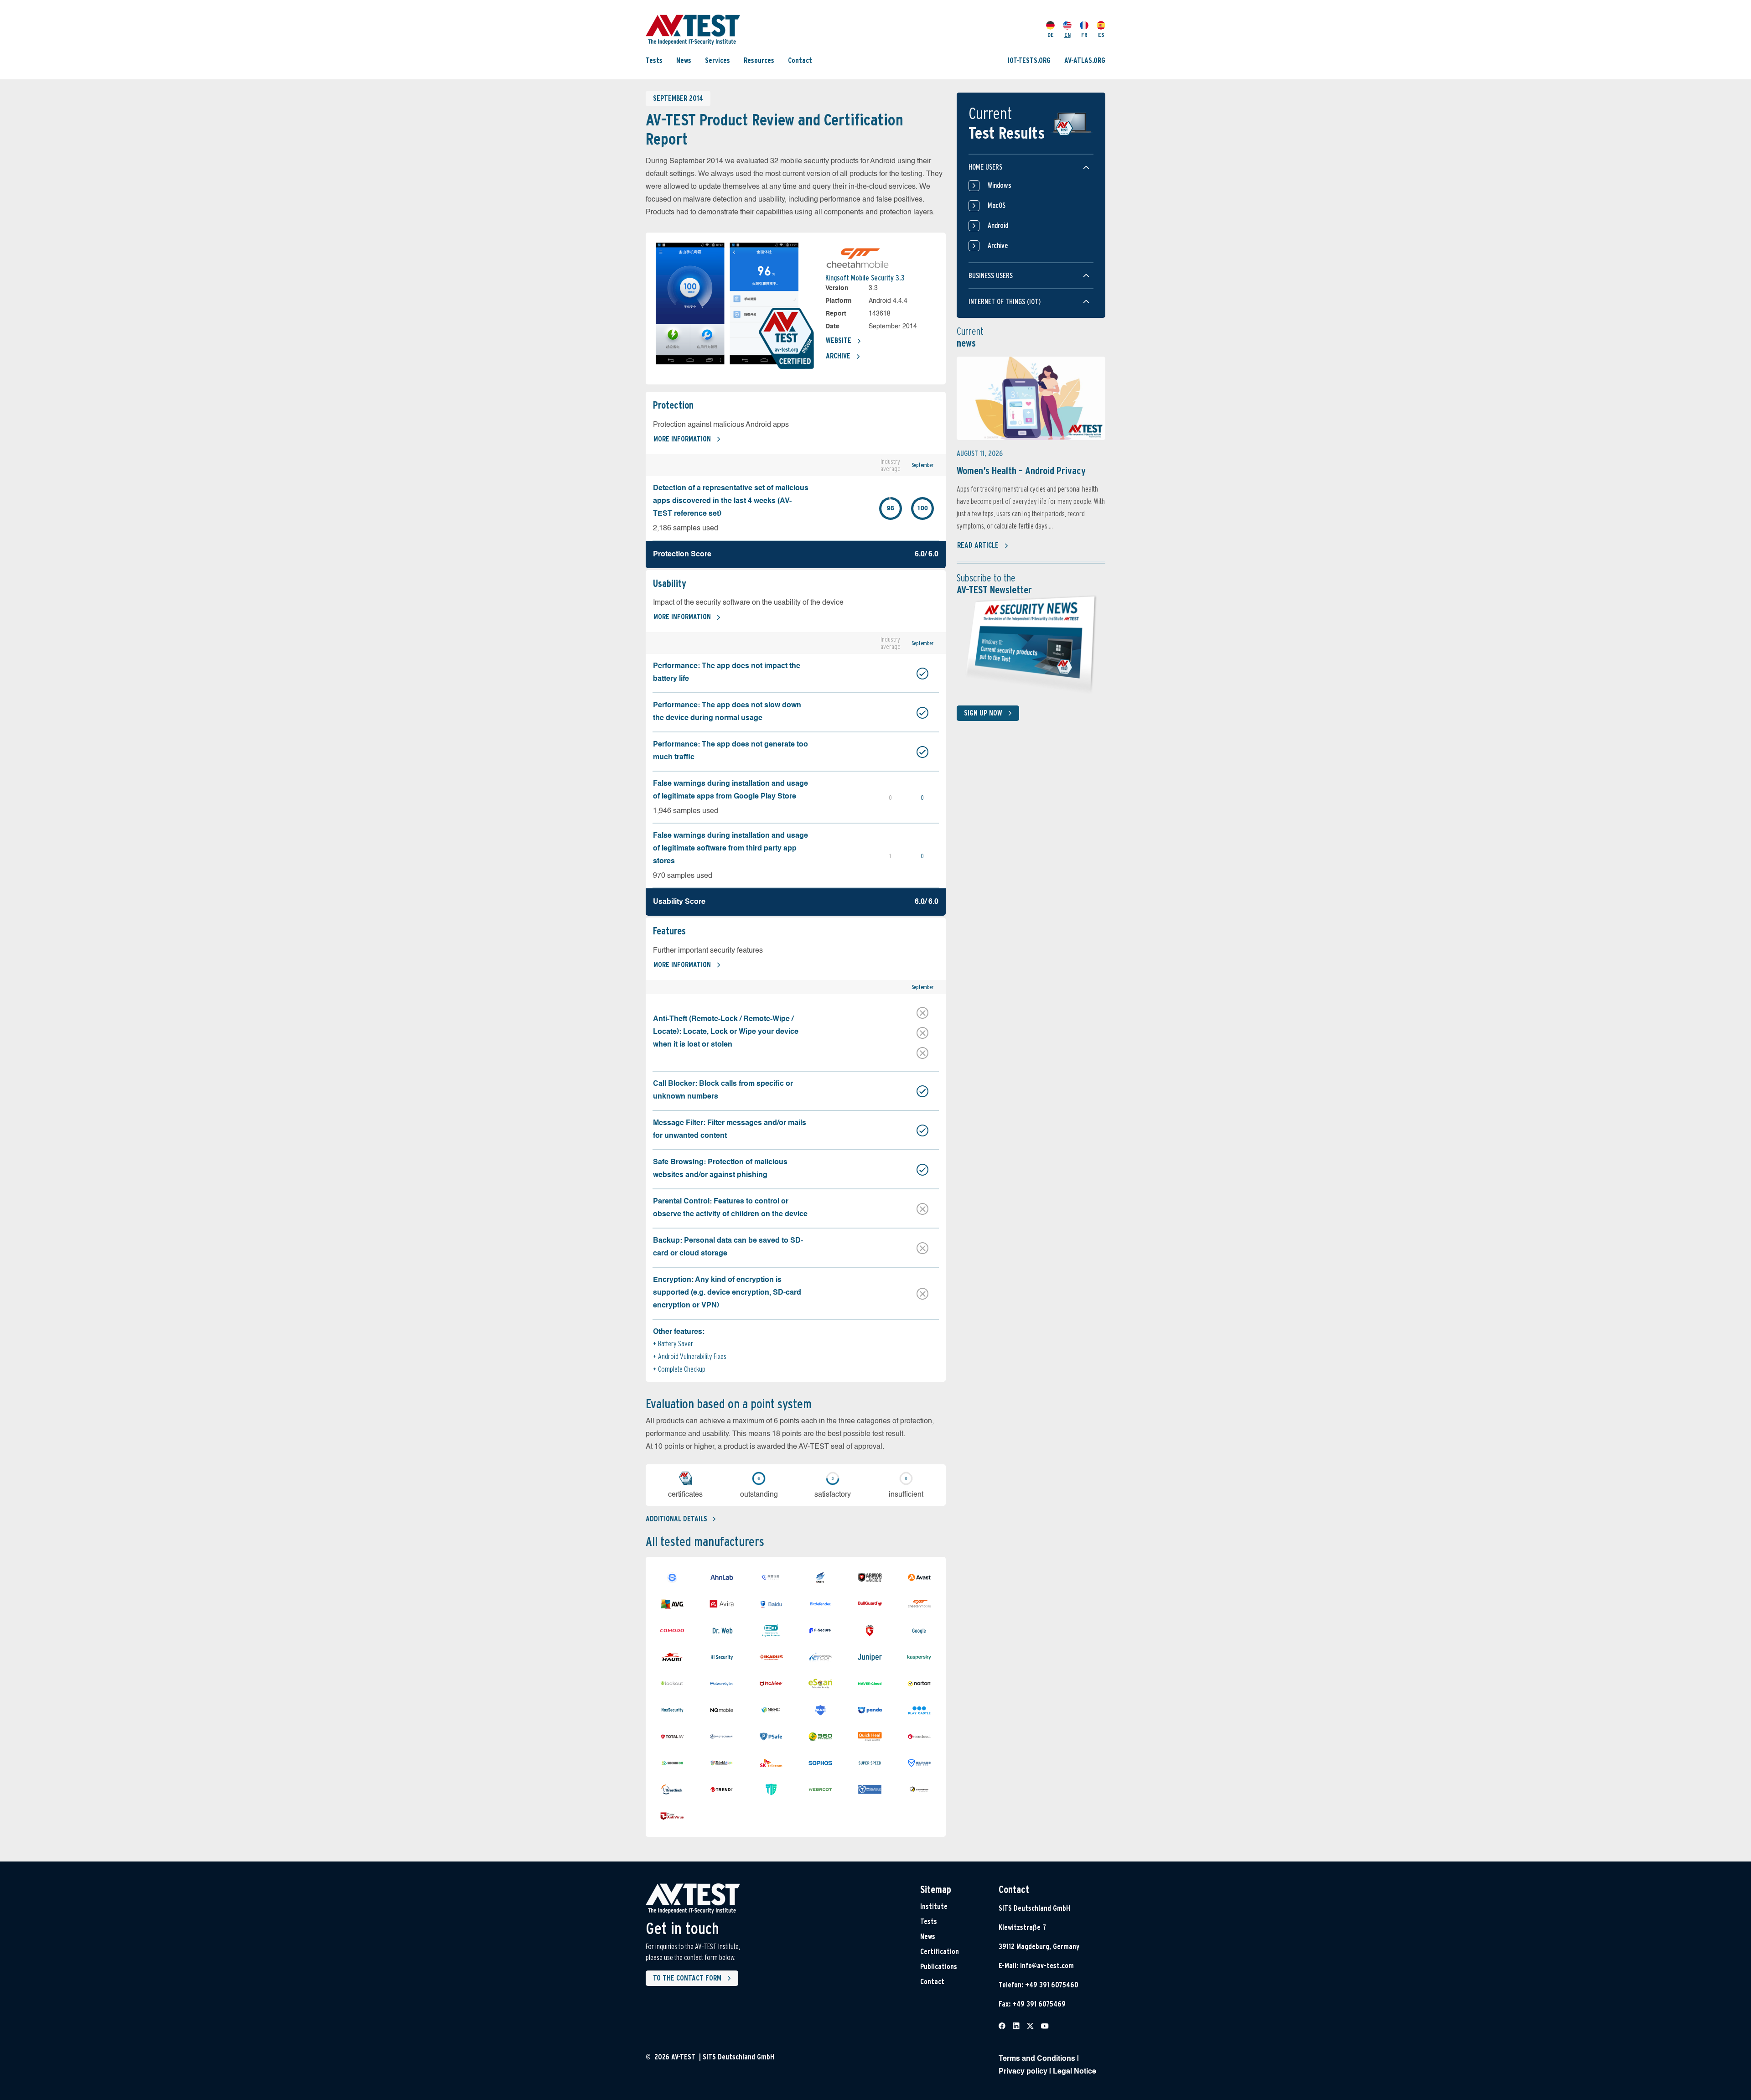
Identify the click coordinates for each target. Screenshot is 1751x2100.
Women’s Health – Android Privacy (1021, 471)
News (684, 60)
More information (682, 439)
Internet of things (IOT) (1005, 302)
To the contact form (687, 1978)
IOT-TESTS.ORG (1029, 60)
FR (1084, 35)
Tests (654, 60)
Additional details (676, 1519)
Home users (985, 167)
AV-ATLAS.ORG (1085, 60)
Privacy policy (1023, 2072)
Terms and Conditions (1037, 2059)
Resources (759, 60)
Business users (991, 276)
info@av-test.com (1047, 1966)
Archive (838, 356)
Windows (1000, 185)
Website (839, 340)
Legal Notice (1075, 2072)
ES (1101, 35)
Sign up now (983, 713)
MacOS (997, 205)
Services (717, 60)
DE (1051, 35)
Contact (800, 60)
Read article (978, 545)
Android (998, 226)
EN (1067, 35)
